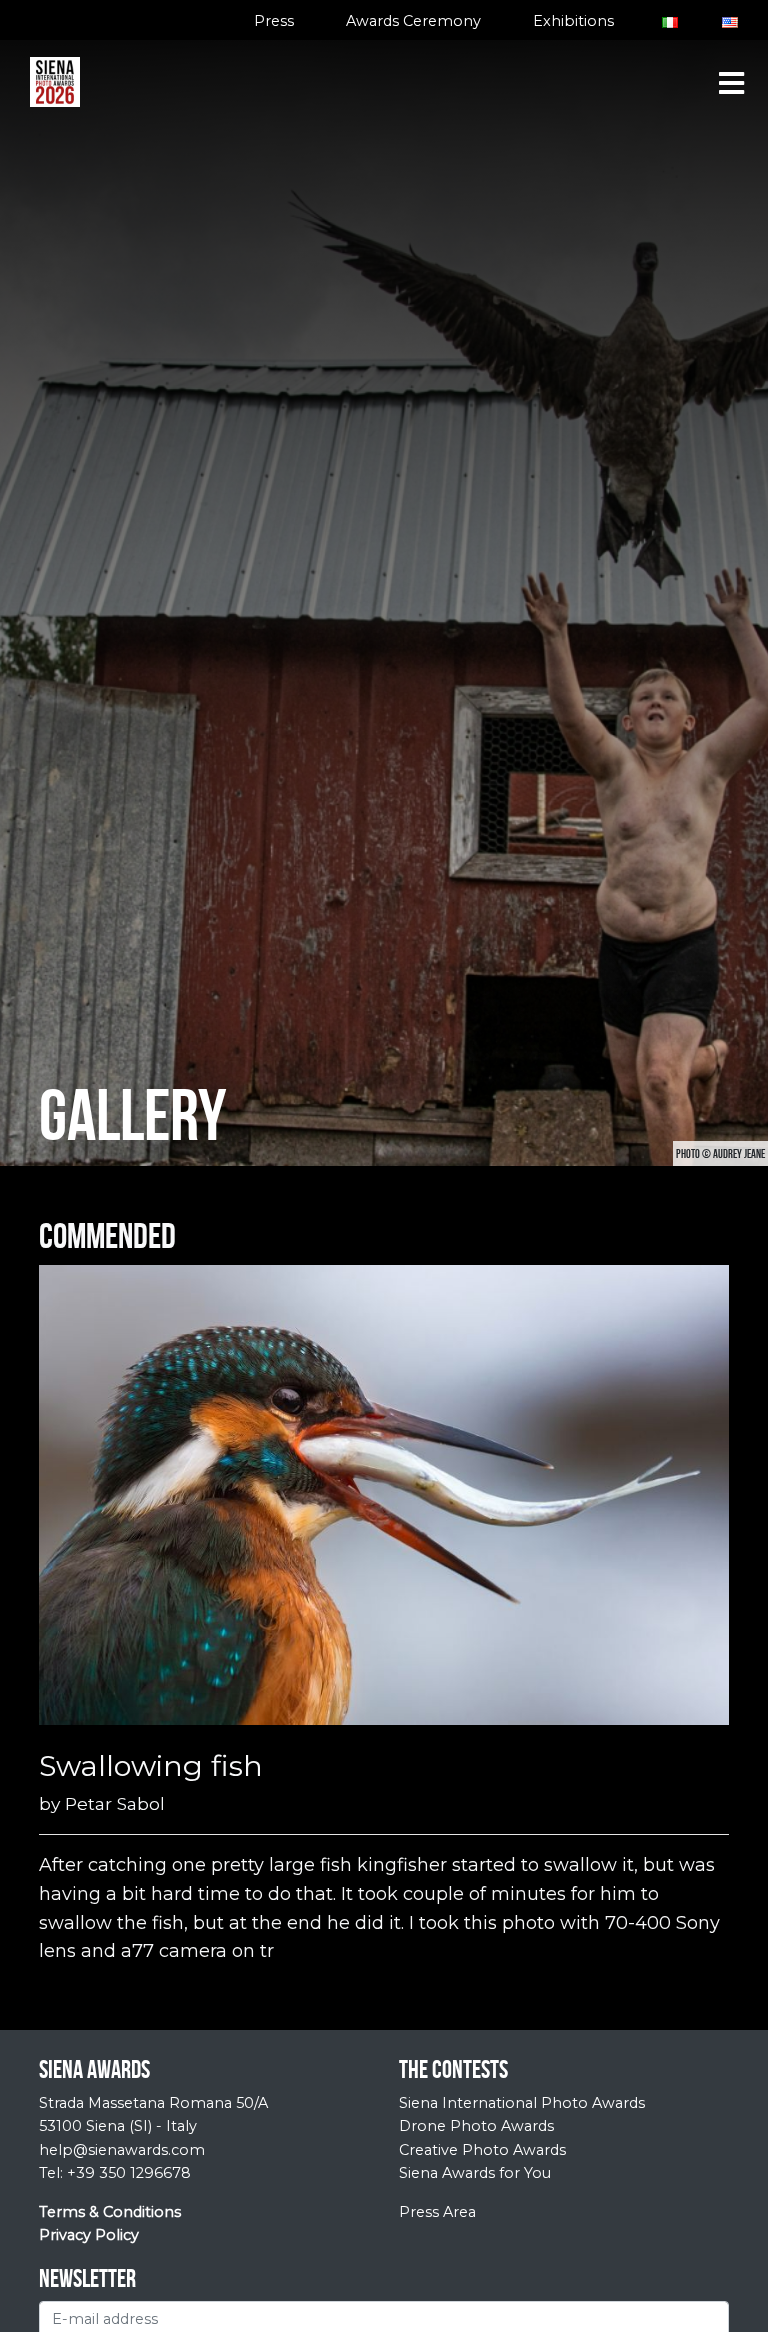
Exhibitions (573, 21)
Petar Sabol (115, 1803)
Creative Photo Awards (482, 2150)
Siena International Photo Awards (522, 2103)
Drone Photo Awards (476, 2126)
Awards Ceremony (413, 21)
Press (274, 21)
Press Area (437, 2212)
